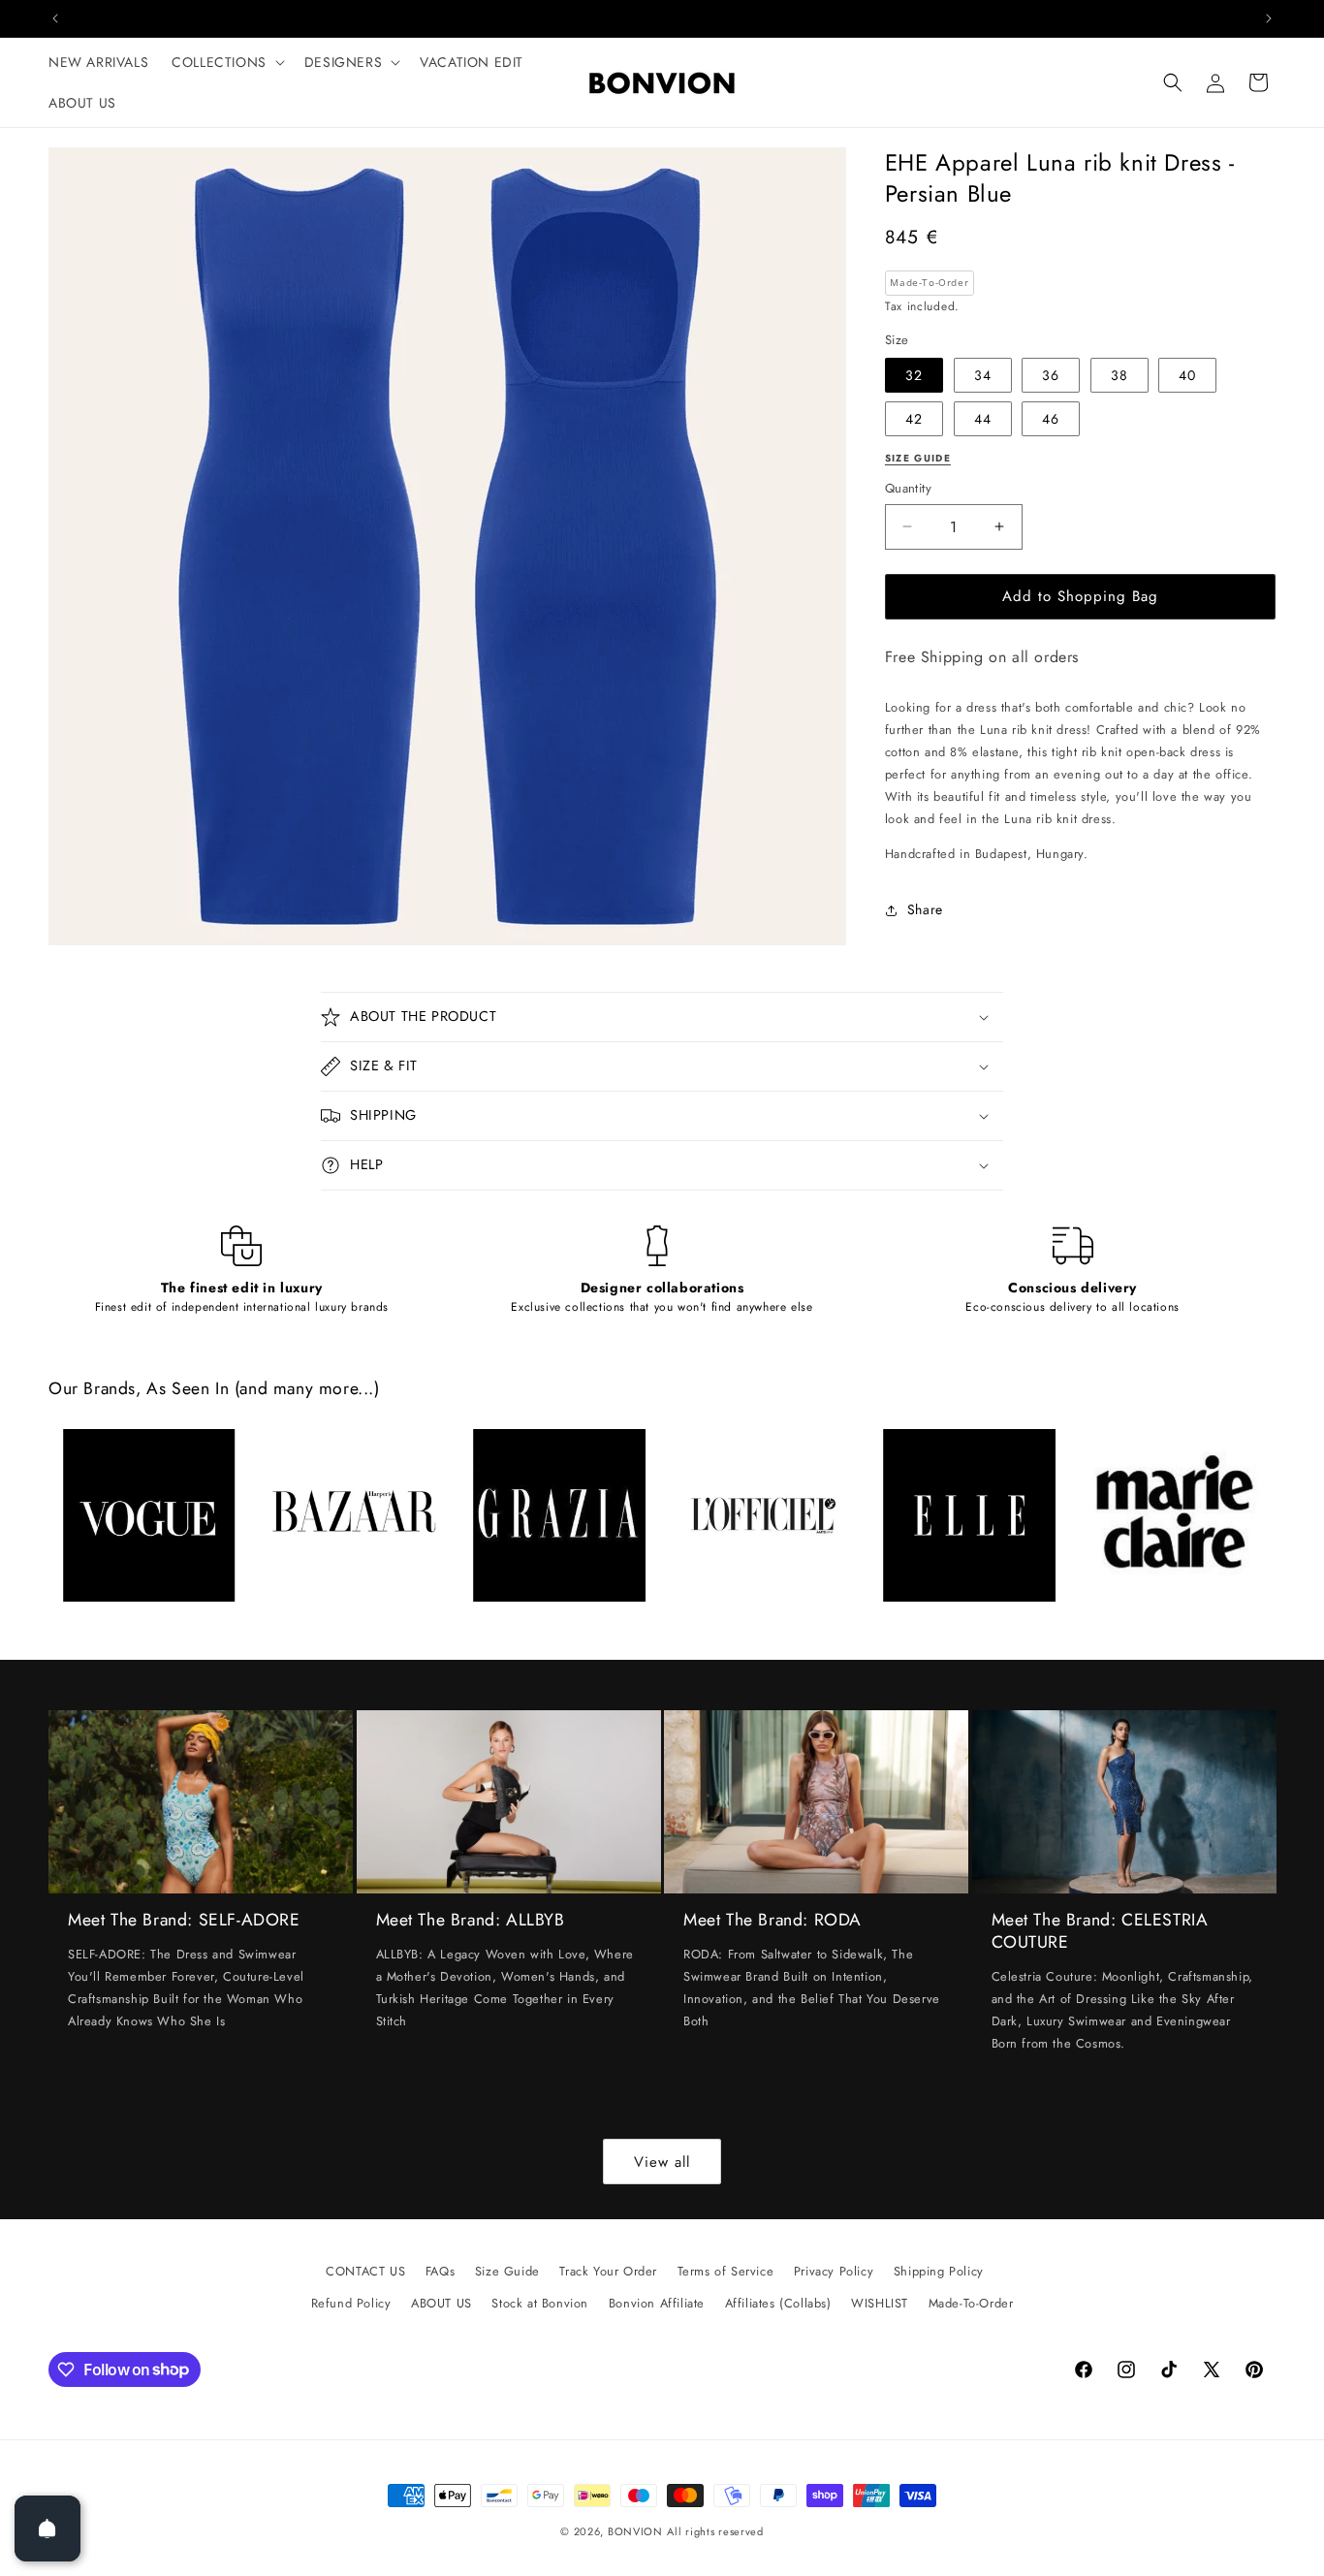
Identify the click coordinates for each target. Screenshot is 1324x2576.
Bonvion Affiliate (657, 2303)
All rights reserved (715, 2531)
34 (983, 375)
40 (1187, 375)
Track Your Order (608, 2271)
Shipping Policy (939, 2271)
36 (1051, 375)
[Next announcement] (1269, 18)
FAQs (440, 2271)
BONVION (635, 2531)
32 (914, 375)
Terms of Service (726, 2271)
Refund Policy (351, 2303)
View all (662, 2162)
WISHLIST (880, 2303)
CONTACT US (365, 2271)
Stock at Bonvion (540, 2303)
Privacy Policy (834, 2271)
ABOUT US (441, 2303)
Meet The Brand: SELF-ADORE (184, 1920)
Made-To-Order (971, 2303)
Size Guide (507, 2271)
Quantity (908, 488)
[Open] (47, 2528)
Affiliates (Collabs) (778, 2303)
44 (983, 419)
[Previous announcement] (55, 18)
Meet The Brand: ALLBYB (471, 1920)
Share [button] (925, 909)
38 (1119, 375)
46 (1051, 419)
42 (914, 419)
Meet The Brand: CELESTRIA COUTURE (1100, 1931)
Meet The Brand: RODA (772, 1920)
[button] (226, 62)
